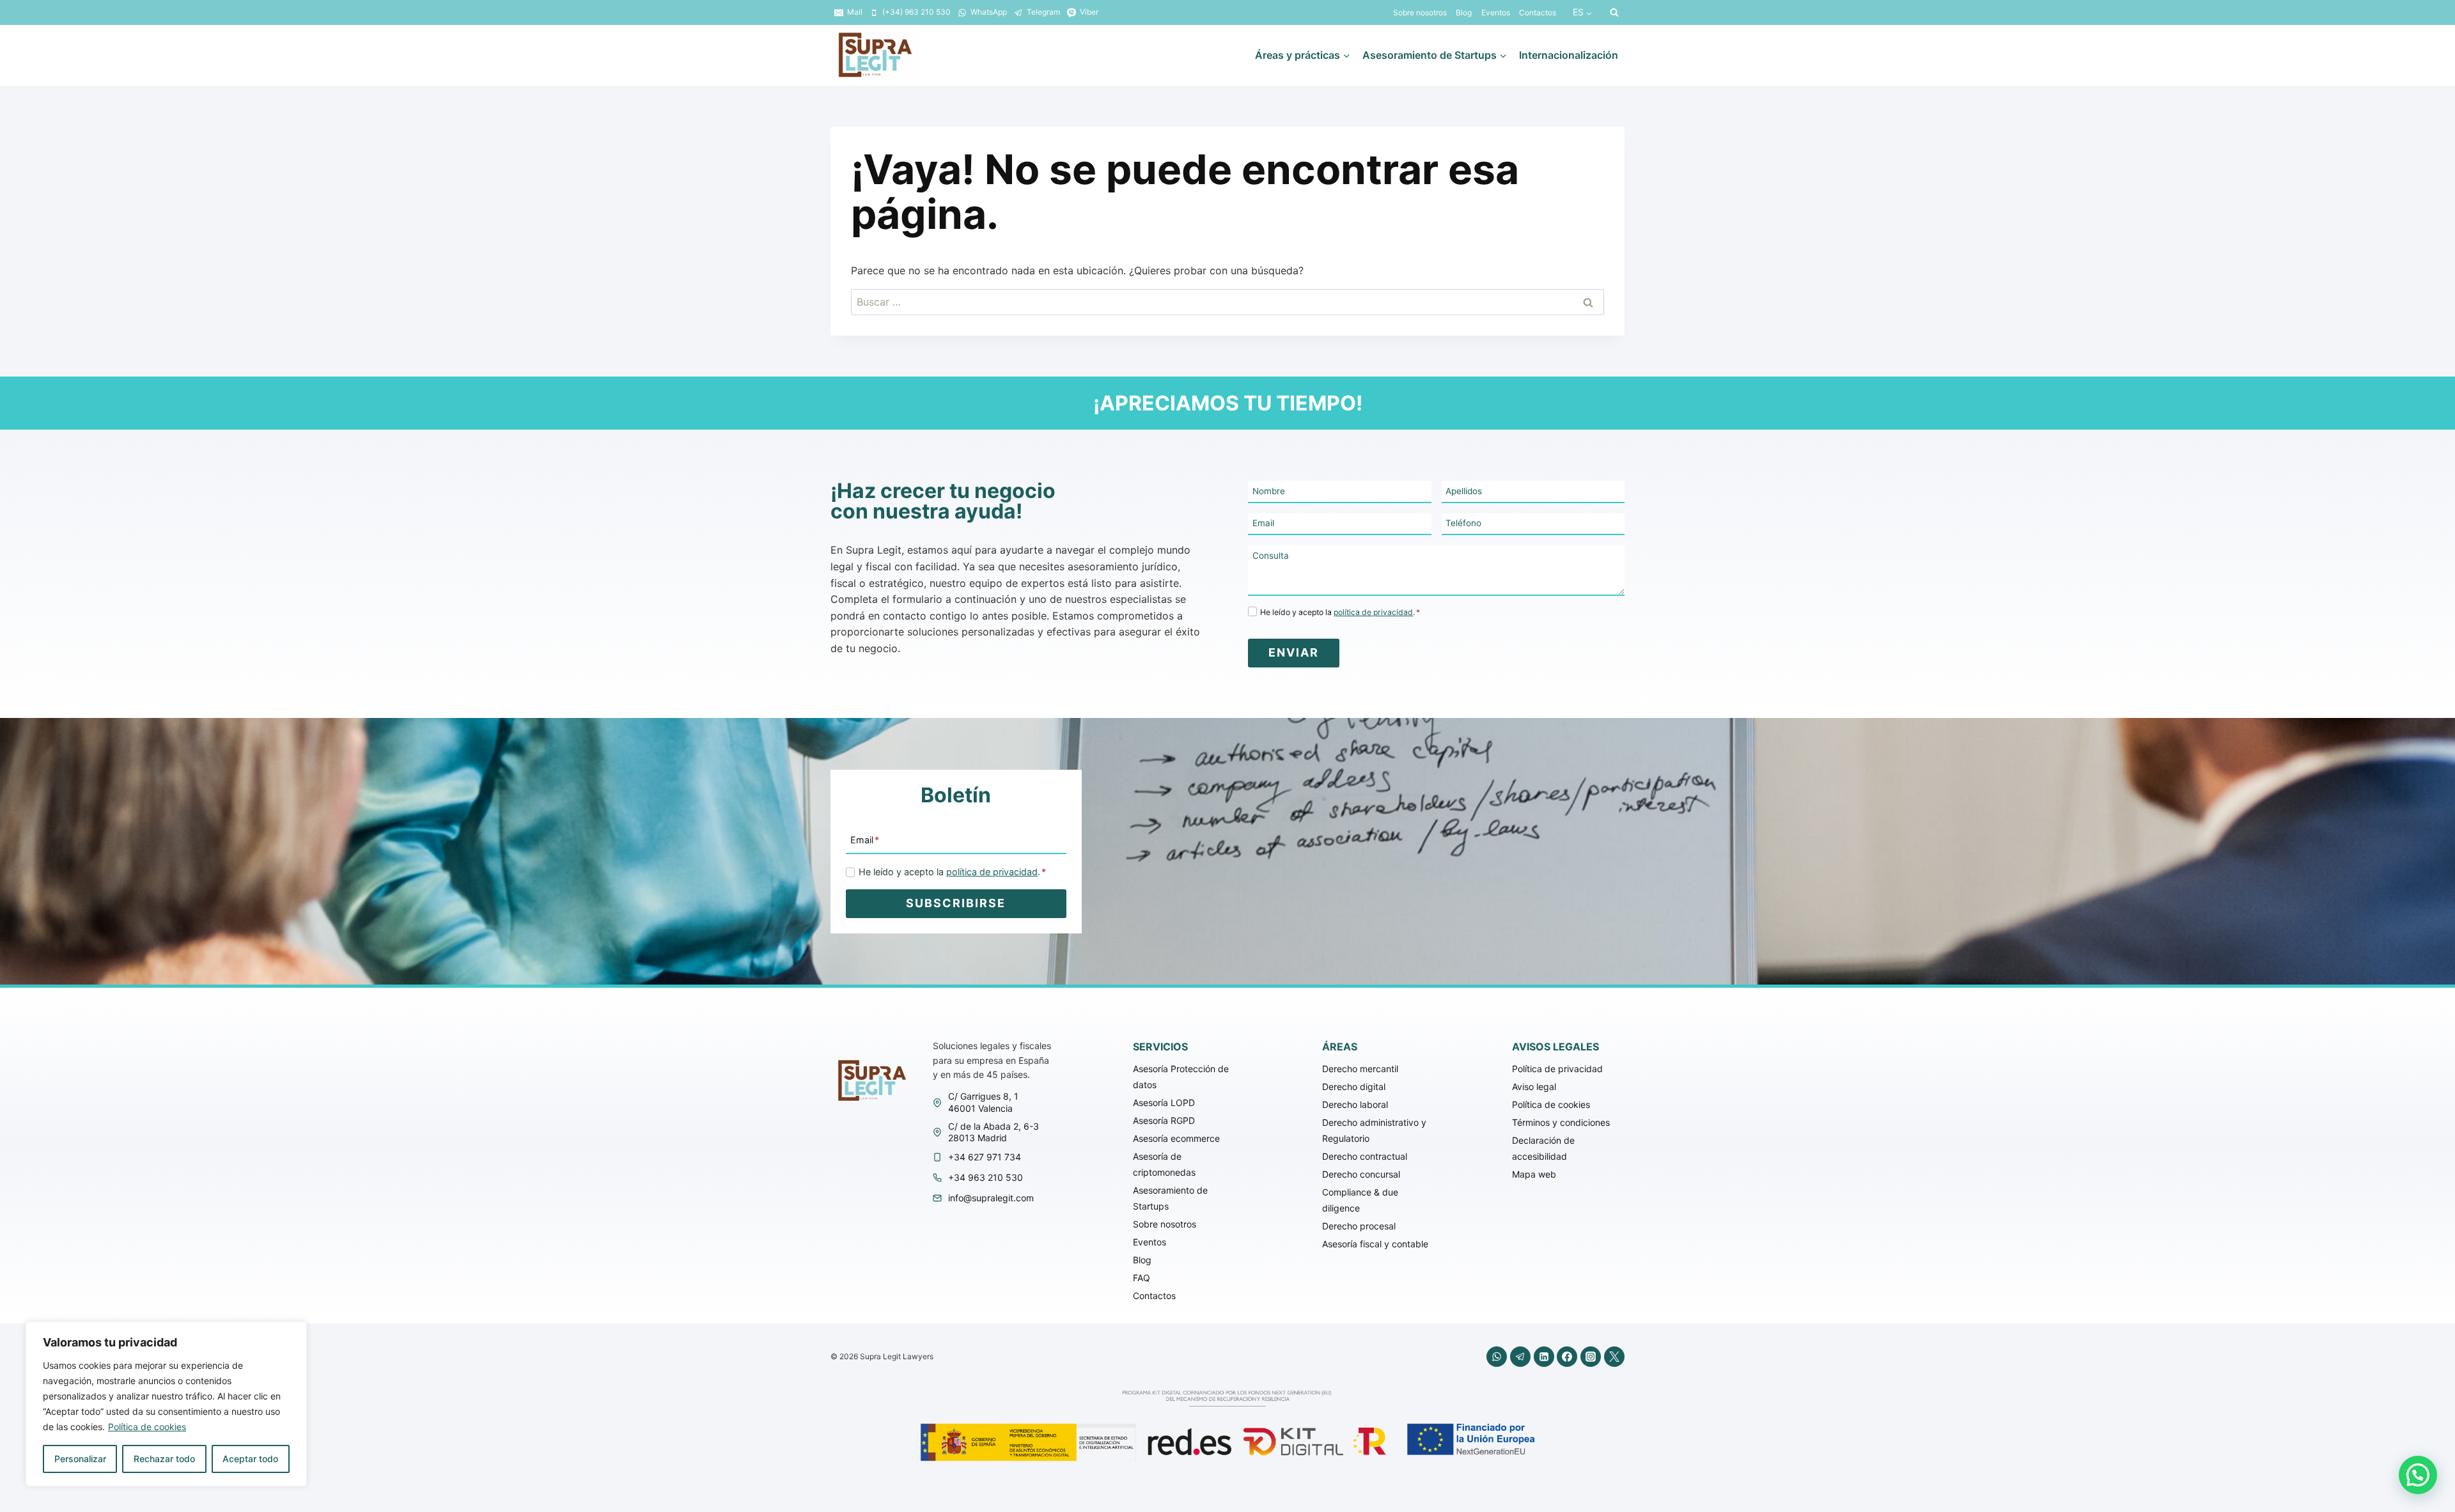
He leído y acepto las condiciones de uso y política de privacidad (1234, 795)
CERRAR (1944, 667)
